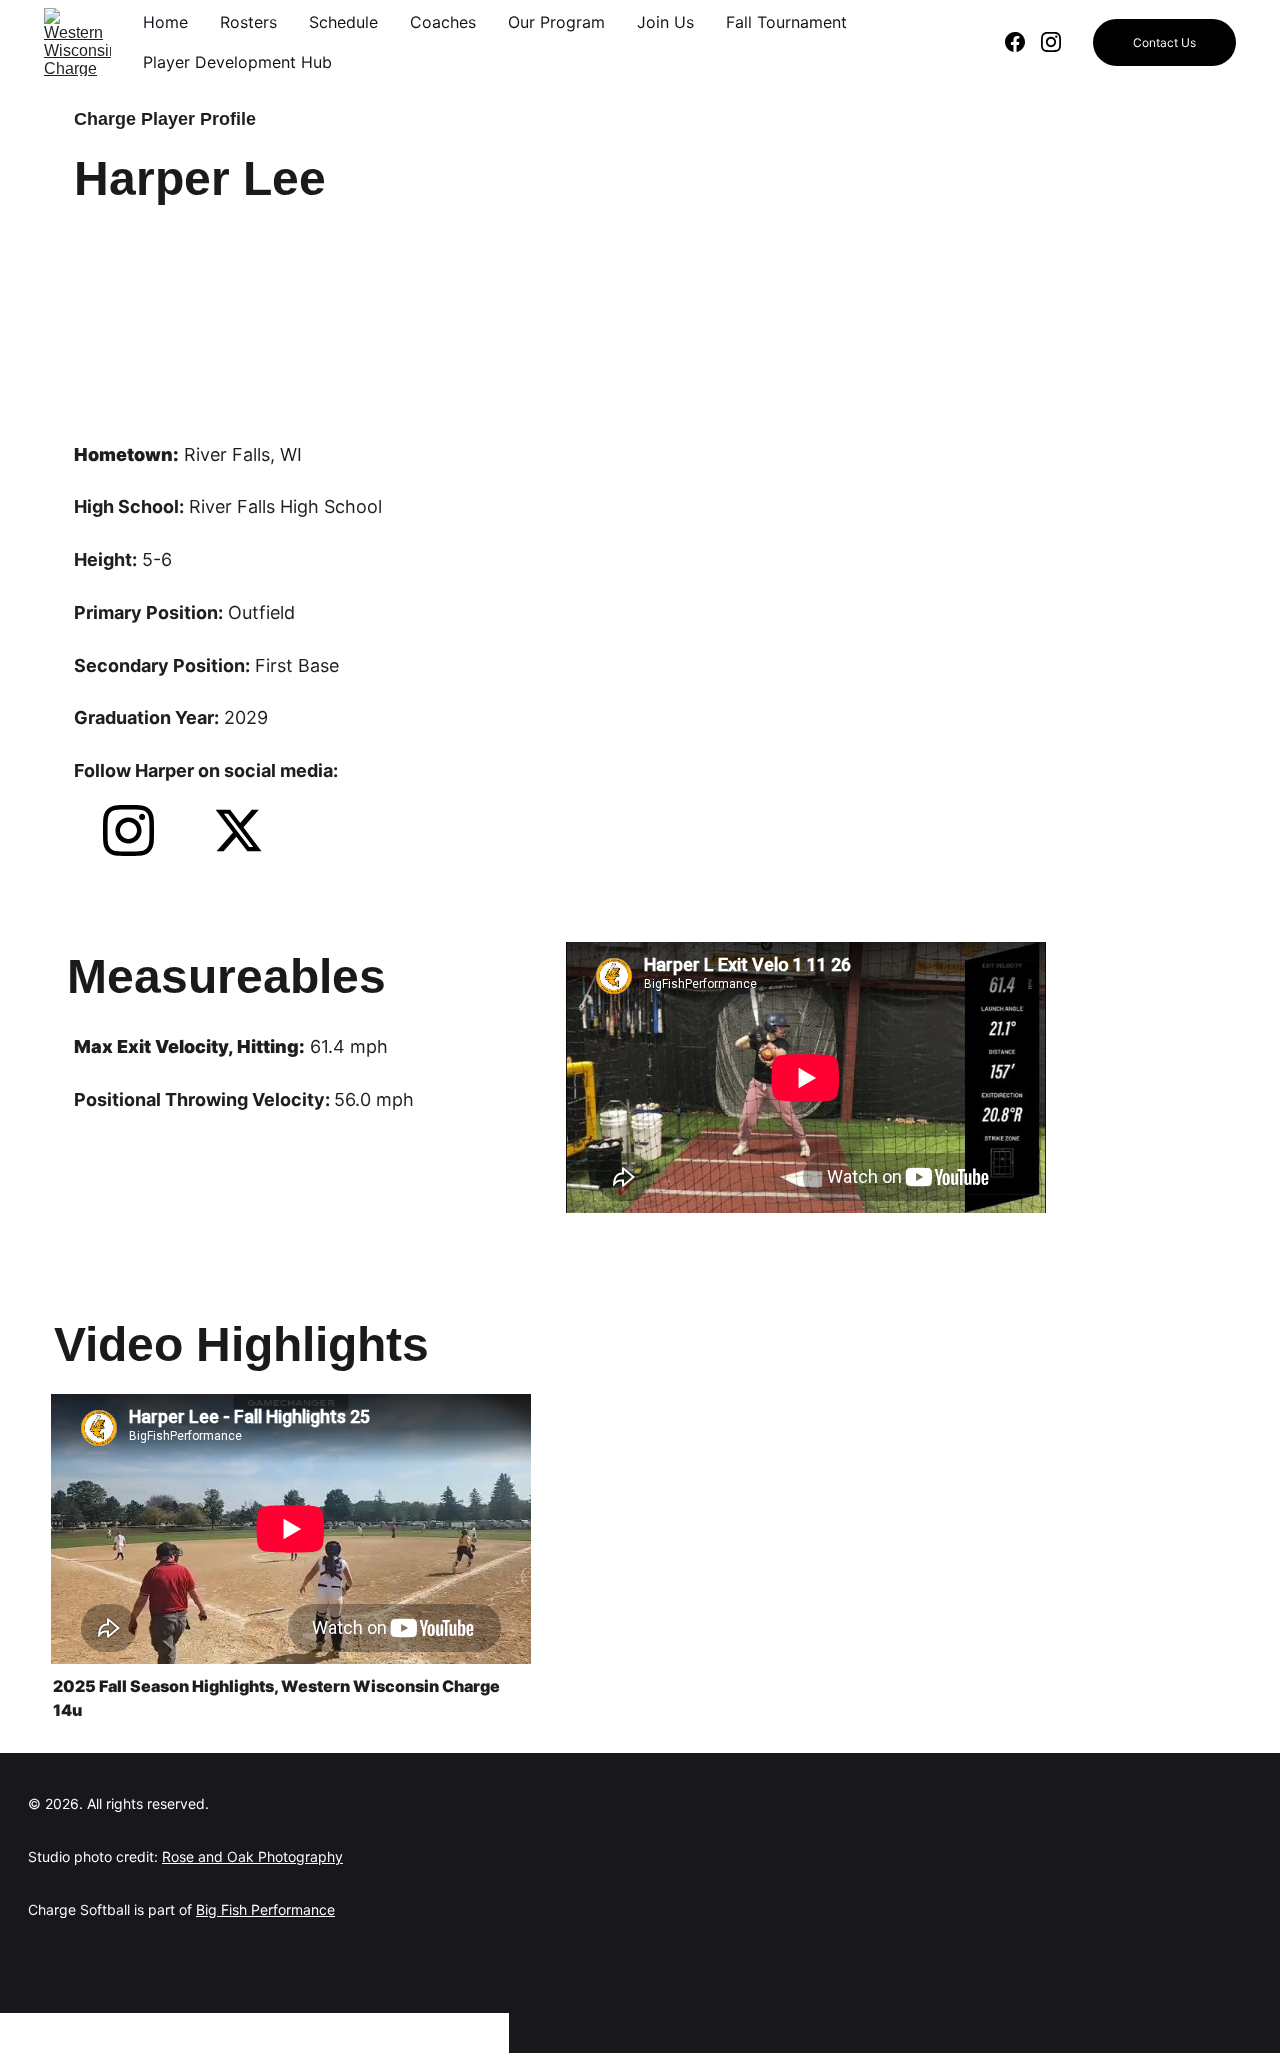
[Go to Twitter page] (238, 830)
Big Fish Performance (265, 1909)
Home (165, 22)
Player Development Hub (237, 62)
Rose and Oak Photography (252, 1856)
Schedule (343, 22)
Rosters (248, 22)
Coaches (443, 22)
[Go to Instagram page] (1051, 42)
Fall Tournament (786, 22)
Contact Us (1164, 42)
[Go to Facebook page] (1023, 42)
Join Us (665, 22)
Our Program (556, 22)
